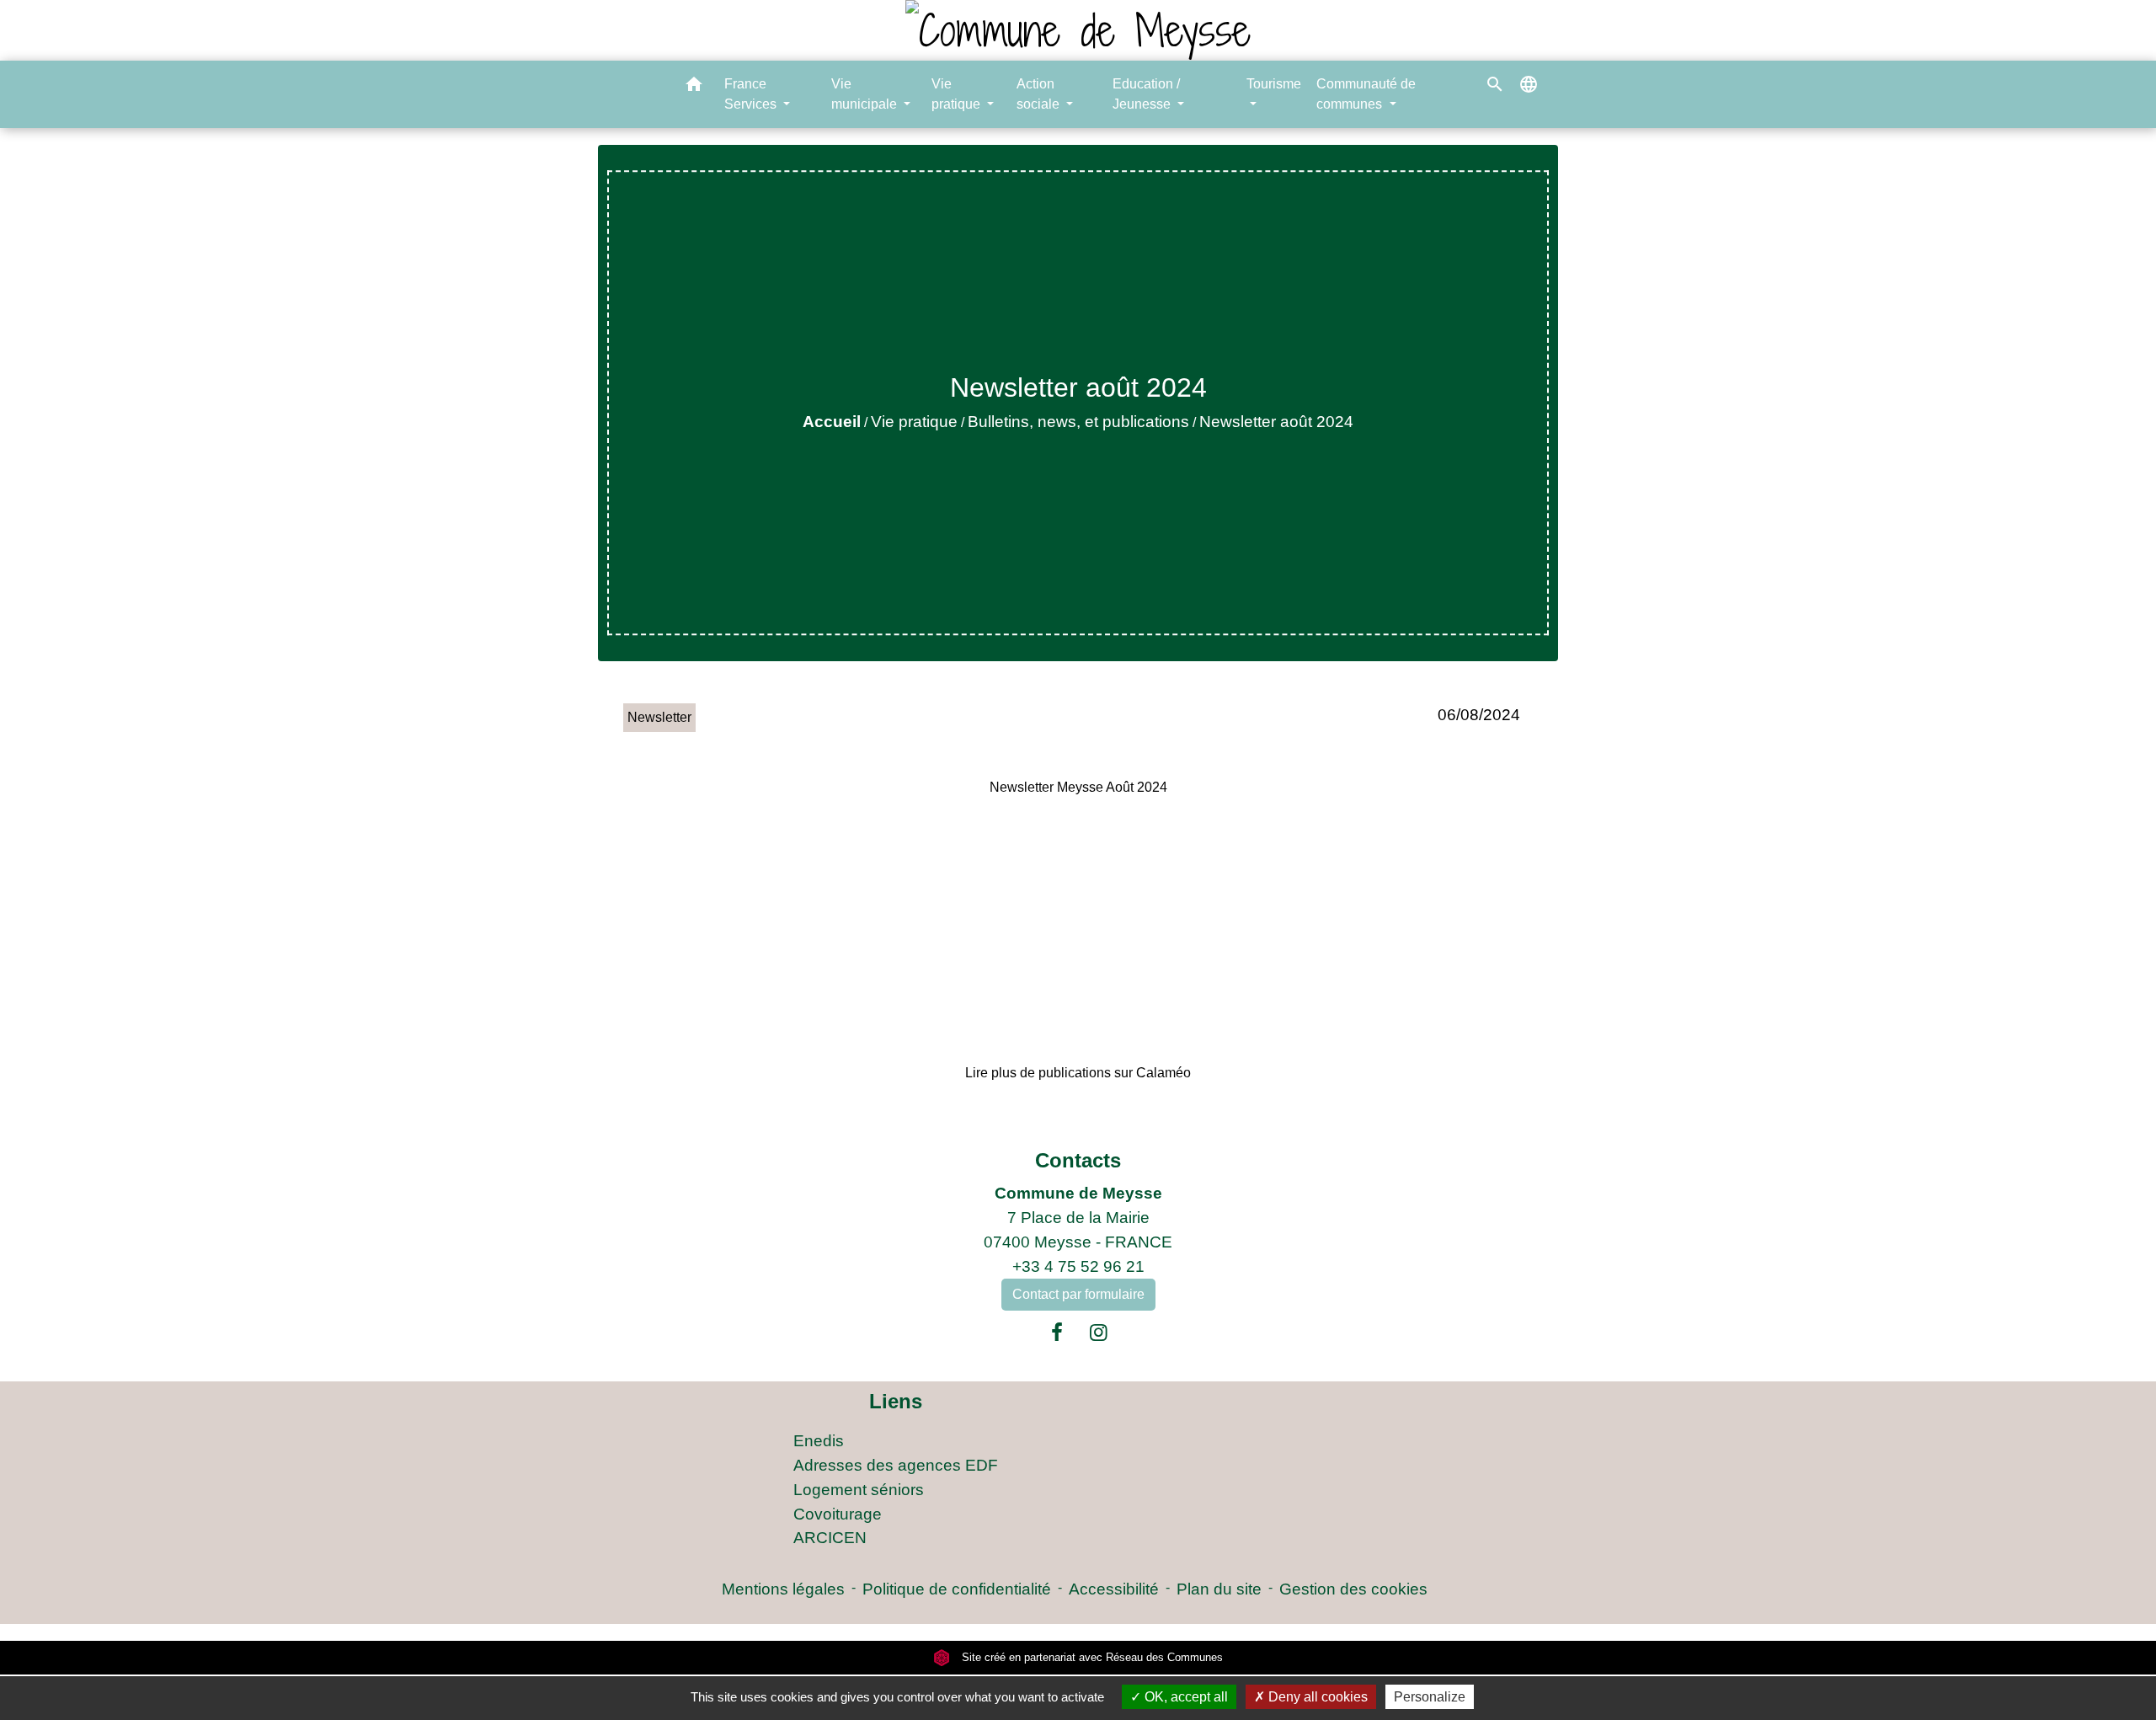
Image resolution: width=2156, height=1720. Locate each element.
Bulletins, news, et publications (1078, 422)
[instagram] (1099, 1333)
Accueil (832, 422)
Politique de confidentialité (957, 1589)
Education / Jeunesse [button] (1146, 94)
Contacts (1078, 1160)
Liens (896, 1401)
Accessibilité (1114, 1589)
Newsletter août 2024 (1276, 422)
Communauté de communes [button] (1366, 94)
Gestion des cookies (1353, 1589)
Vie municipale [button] (866, 94)
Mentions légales (783, 1589)
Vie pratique (914, 422)
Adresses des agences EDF (896, 1465)
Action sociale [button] (1040, 94)
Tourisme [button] (1274, 84)
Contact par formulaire (1078, 1294)
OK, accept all (1185, 1697)
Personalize (1430, 1697)
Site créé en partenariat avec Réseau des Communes (1091, 1657)
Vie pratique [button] (958, 94)
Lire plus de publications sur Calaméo (1078, 1073)
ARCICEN (830, 1538)
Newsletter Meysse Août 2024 (1078, 787)
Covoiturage (838, 1514)
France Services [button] (752, 94)
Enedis (819, 1441)
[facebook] (1057, 1333)
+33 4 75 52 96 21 (1078, 1266)
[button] (694, 87)
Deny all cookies (1316, 1697)
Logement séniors (859, 1490)
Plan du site (1219, 1589)
